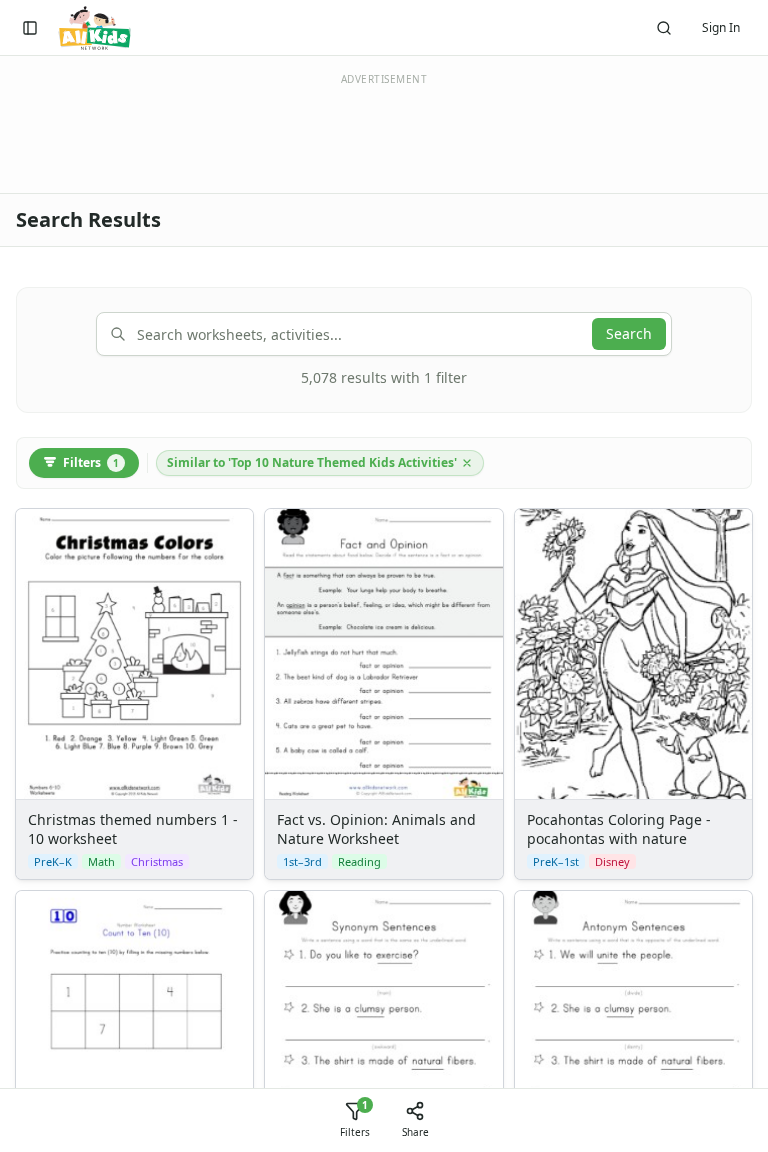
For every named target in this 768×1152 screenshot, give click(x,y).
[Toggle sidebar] (30, 28)
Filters (91, 462)
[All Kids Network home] (94, 28)
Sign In (721, 27)
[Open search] (664, 28)
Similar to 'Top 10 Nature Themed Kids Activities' (312, 462)
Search (629, 333)
